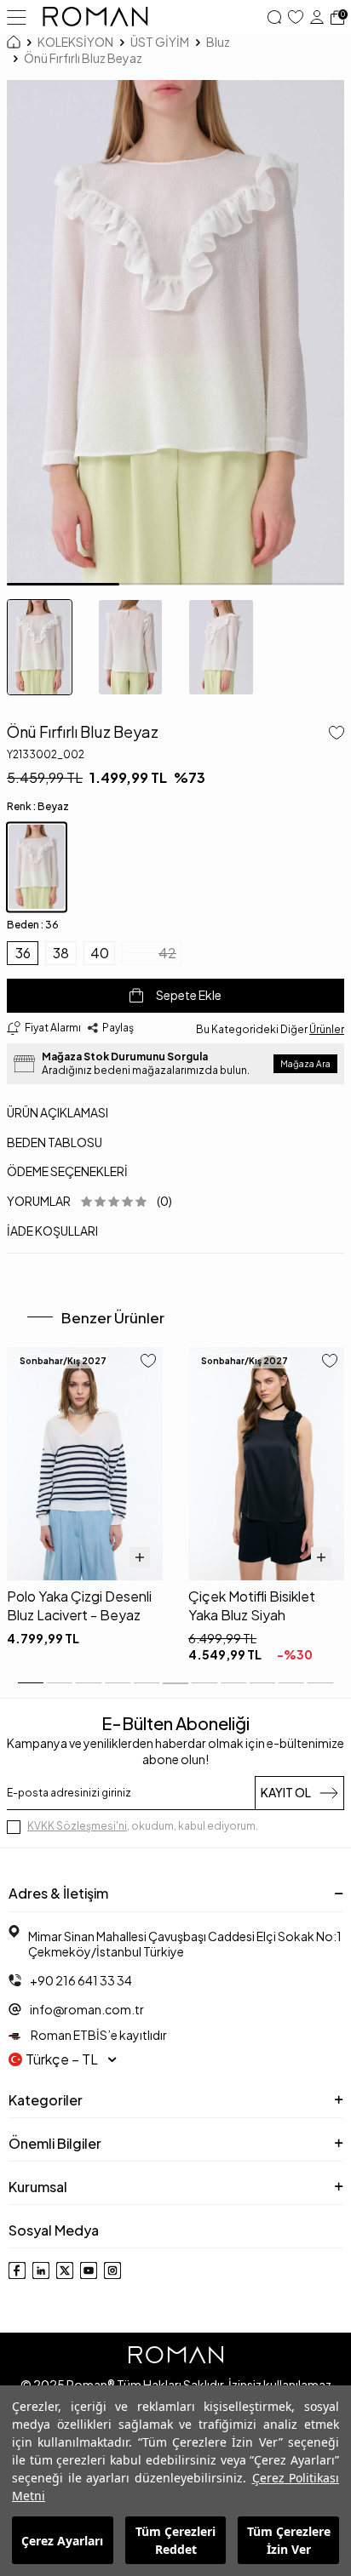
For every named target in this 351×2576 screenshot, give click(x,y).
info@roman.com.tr (87, 2009)
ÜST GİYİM (160, 42)
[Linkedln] (41, 2270)
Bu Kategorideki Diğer (270, 1029)
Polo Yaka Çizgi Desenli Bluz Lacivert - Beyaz (79, 1605)
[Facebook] (17, 2270)
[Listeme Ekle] (333, 734)
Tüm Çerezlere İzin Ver (289, 2540)
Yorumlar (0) (89, 1201)
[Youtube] (89, 2270)
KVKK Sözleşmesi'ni (77, 1826)
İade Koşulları (52, 1231)
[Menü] (17, 16)
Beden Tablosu (55, 1142)
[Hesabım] (317, 17)
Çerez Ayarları (62, 2541)
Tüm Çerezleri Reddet (175, 2540)
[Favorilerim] (296, 17)
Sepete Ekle (189, 995)
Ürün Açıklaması (58, 1112)
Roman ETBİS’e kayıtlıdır (98, 2035)
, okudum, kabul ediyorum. (143, 1826)
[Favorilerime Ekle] (148, 1362)
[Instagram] (112, 2270)
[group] (175, 333)
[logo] (95, 17)
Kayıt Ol (286, 1792)
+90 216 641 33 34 (81, 1980)
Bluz (218, 42)
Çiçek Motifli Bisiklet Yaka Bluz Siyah (252, 1605)
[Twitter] (65, 2270)
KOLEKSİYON (75, 42)
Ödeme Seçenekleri (67, 1171)
